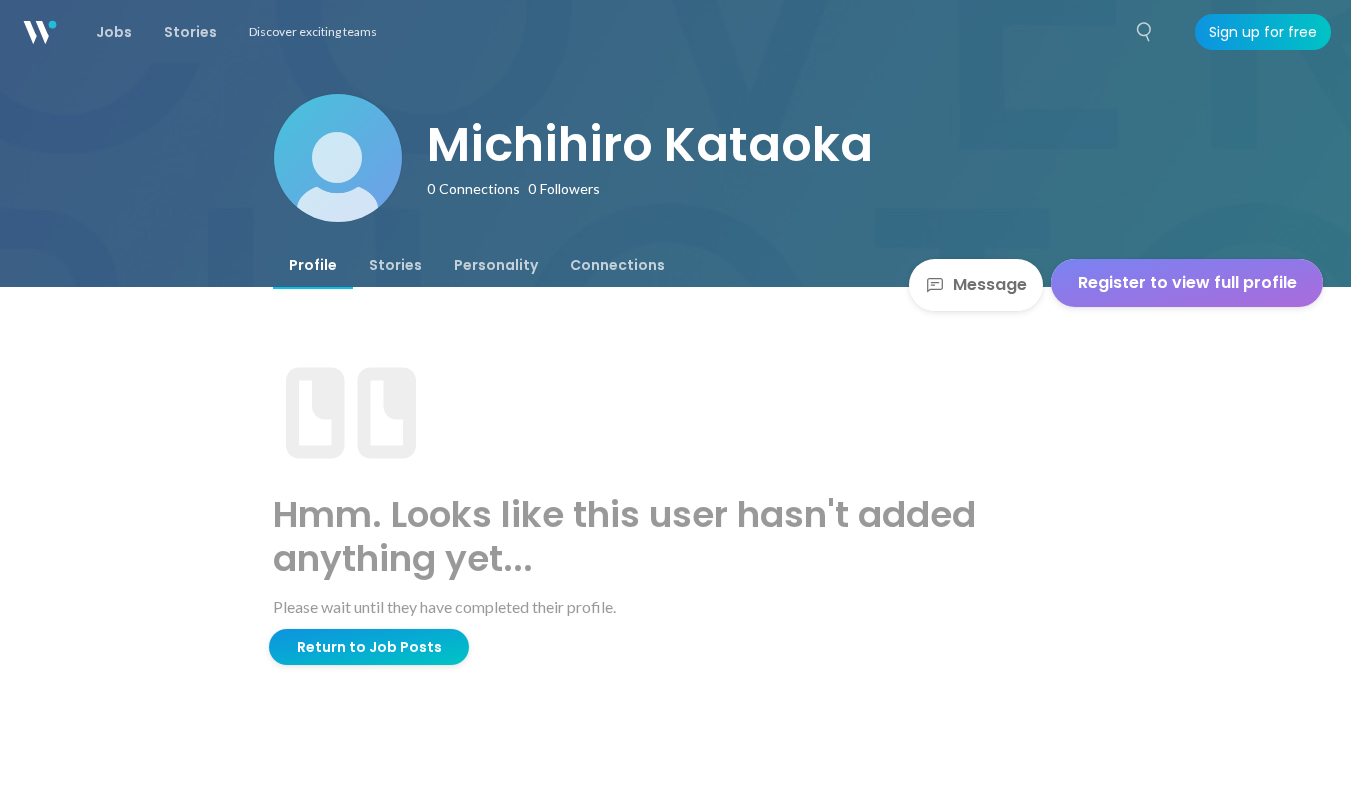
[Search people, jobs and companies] (1145, 32)
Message (990, 284)
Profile (313, 265)
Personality (496, 265)
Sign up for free (1263, 32)
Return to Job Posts (369, 647)
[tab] (313, 265)
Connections (617, 265)
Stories (395, 265)
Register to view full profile (1187, 282)
